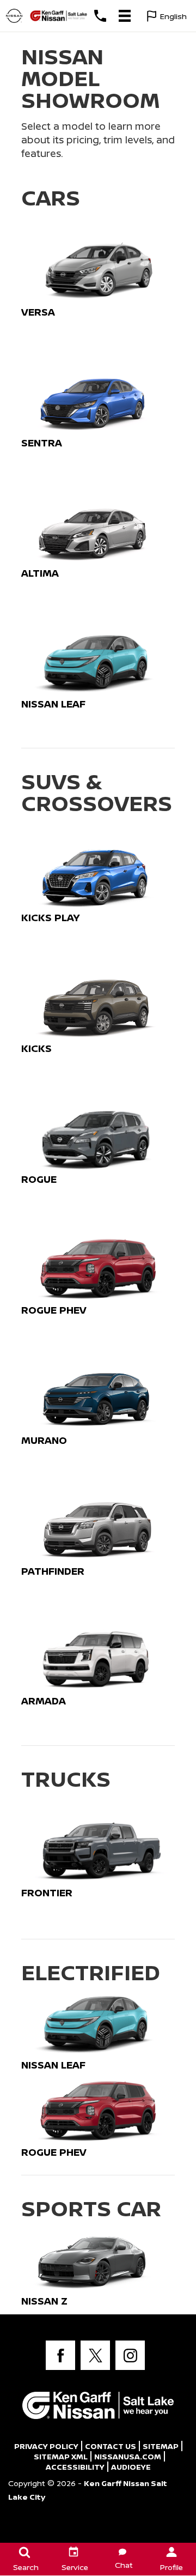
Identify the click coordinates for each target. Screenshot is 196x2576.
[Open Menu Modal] (124, 16)
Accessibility (75, 2467)
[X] (95, 2355)
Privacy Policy (46, 2446)
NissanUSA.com (128, 2456)
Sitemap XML (61, 2456)
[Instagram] (130, 2355)
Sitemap (161, 2446)
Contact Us (111, 2446)
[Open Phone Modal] (100, 16)
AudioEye (131, 2467)
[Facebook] (60, 2355)
